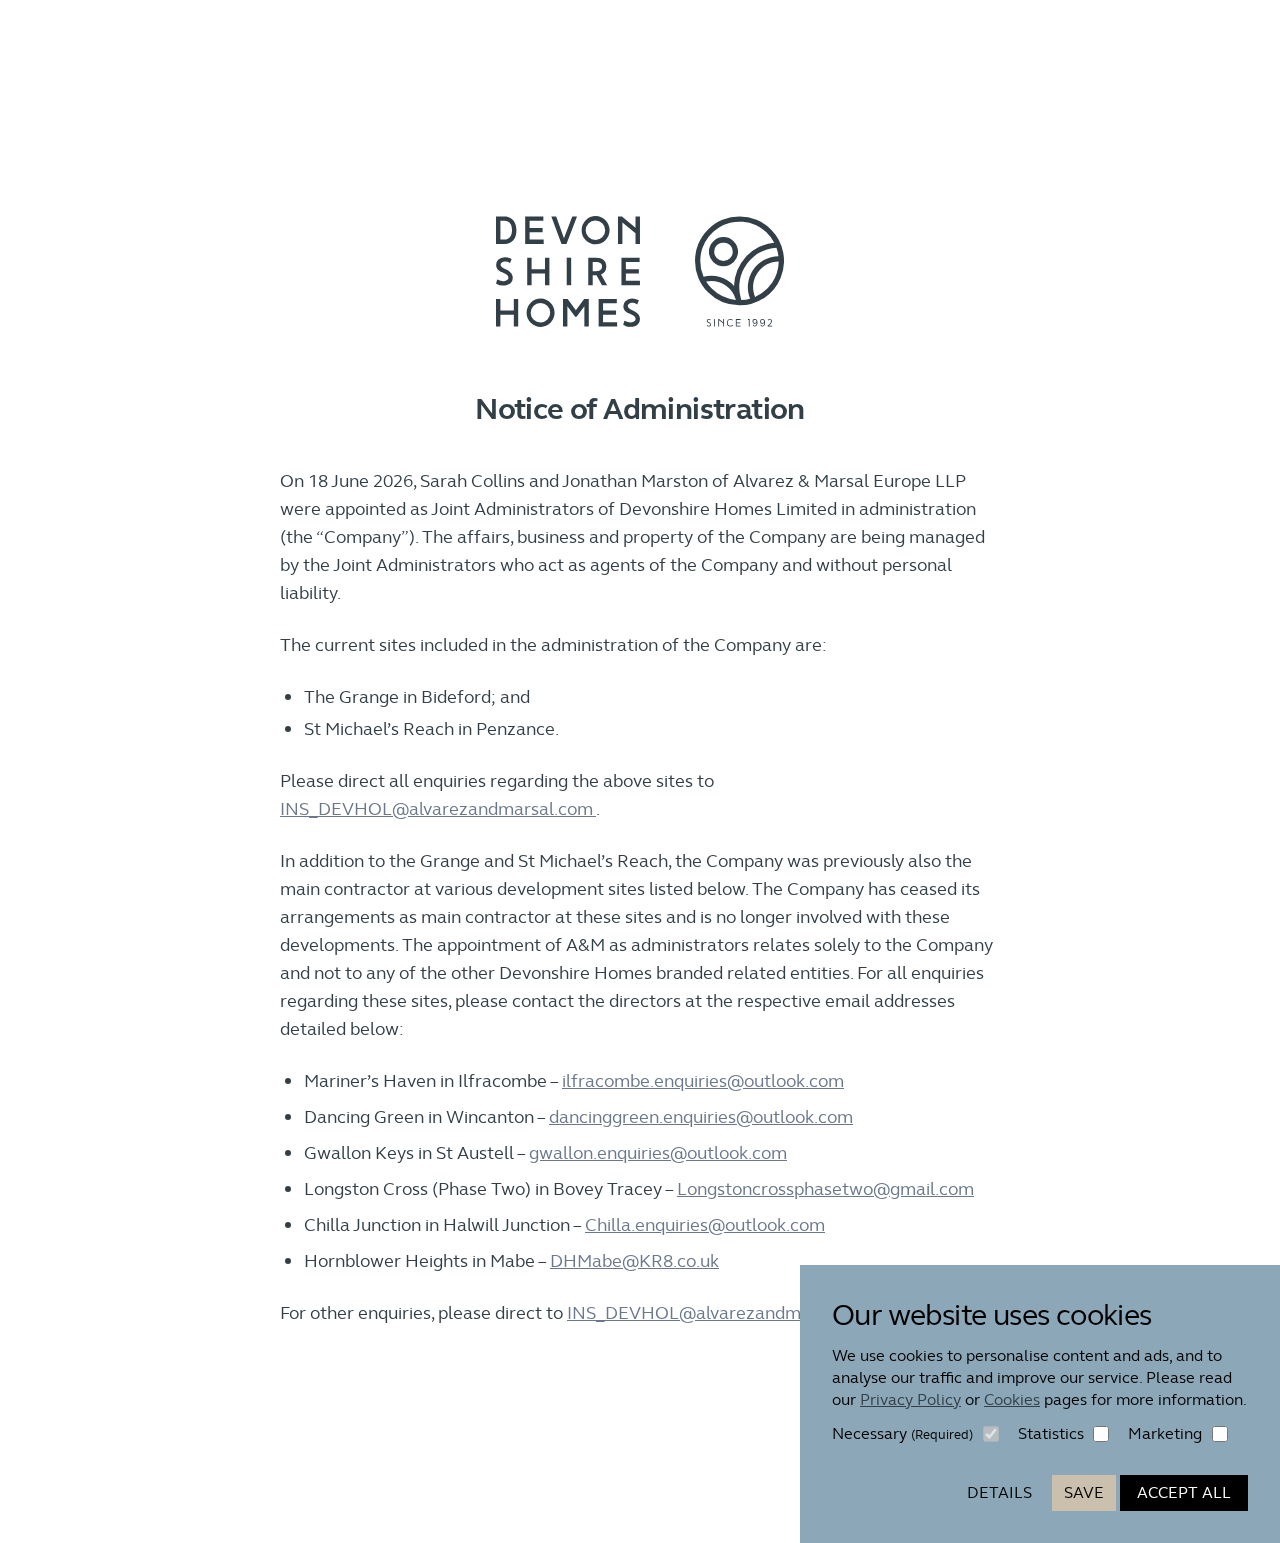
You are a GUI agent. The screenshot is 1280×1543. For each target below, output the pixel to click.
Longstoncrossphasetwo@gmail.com (825, 1188)
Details (999, 1492)
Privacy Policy (910, 1399)
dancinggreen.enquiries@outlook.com (701, 1116)
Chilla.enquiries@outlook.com (705, 1224)
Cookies (1012, 1399)
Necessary (902, 1433)
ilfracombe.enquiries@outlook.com (703, 1080)
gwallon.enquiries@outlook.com (658, 1152)
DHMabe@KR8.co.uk (634, 1260)
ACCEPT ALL (1184, 1492)
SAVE (1084, 1492)
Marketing (1165, 1433)
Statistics (1051, 1433)
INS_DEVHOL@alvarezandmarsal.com (438, 808)
